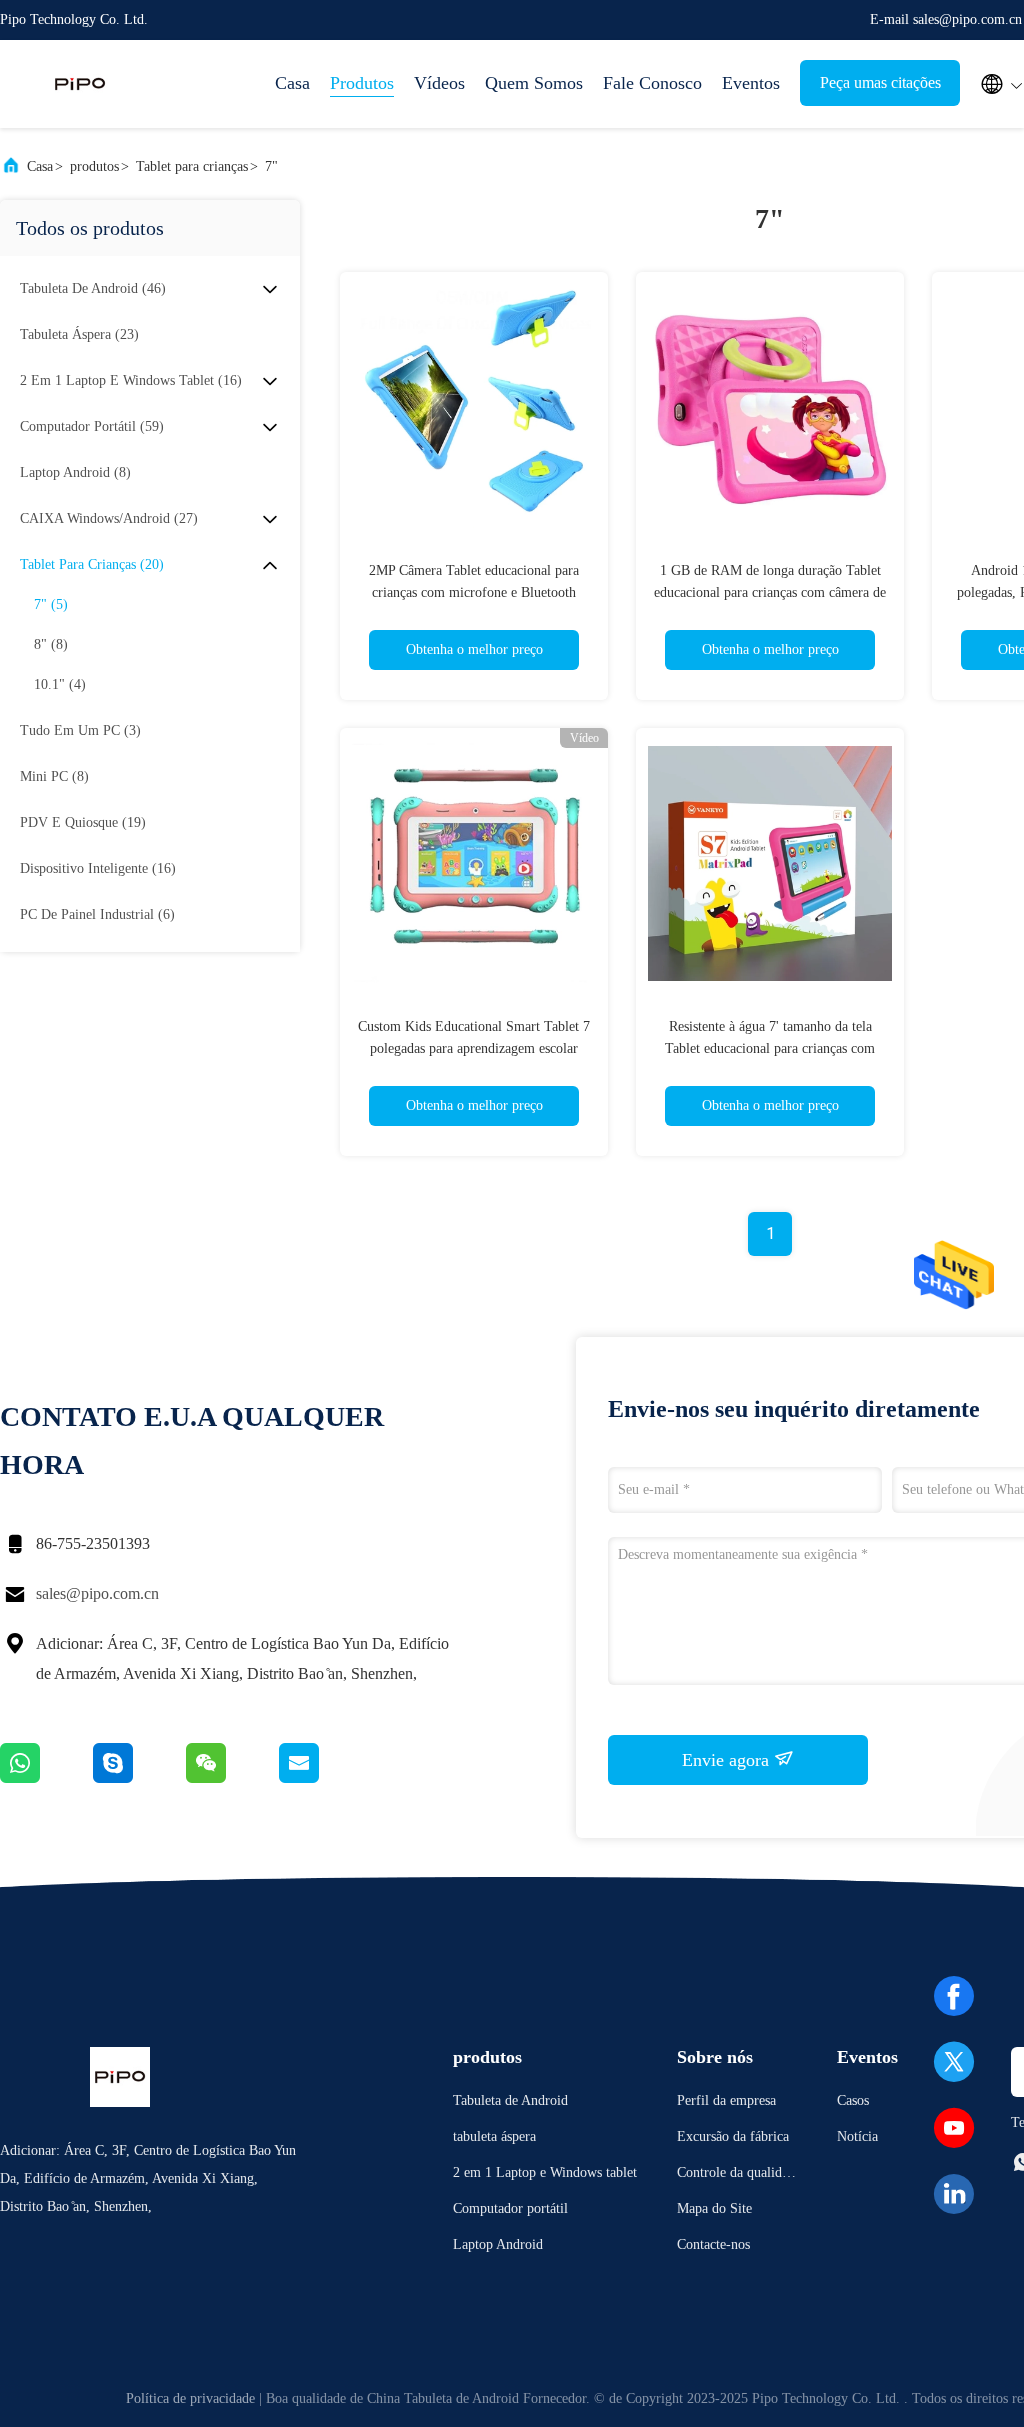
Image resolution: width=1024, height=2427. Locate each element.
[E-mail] (324, 1778)
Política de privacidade (190, 2398)
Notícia (857, 2136)
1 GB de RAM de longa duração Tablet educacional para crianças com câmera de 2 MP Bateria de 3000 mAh (770, 592)
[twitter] (954, 2062)
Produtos (362, 83)
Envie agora (728, 1760)
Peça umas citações (880, 82)
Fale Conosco (652, 83)
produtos (94, 166)
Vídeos (439, 83)
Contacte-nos (713, 2244)
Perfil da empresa (726, 2100)
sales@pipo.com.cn (97, 1593)
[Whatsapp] (46, 1778)
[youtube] (954, 2128)
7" (271, 166)
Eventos (751, 83)
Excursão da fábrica (733, 2136)
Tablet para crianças (192, 166)
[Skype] (139, 1778)
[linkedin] (954, 2194)
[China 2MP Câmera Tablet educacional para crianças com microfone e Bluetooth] (474, 406)
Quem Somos (534, 83)
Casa (292, 83)
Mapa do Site (714, 2208)
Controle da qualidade (736, 2175)
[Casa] (80, 84)
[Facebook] (954, 1996)
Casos (853, 2100)
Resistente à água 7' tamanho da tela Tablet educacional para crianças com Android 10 (770, 1048)
